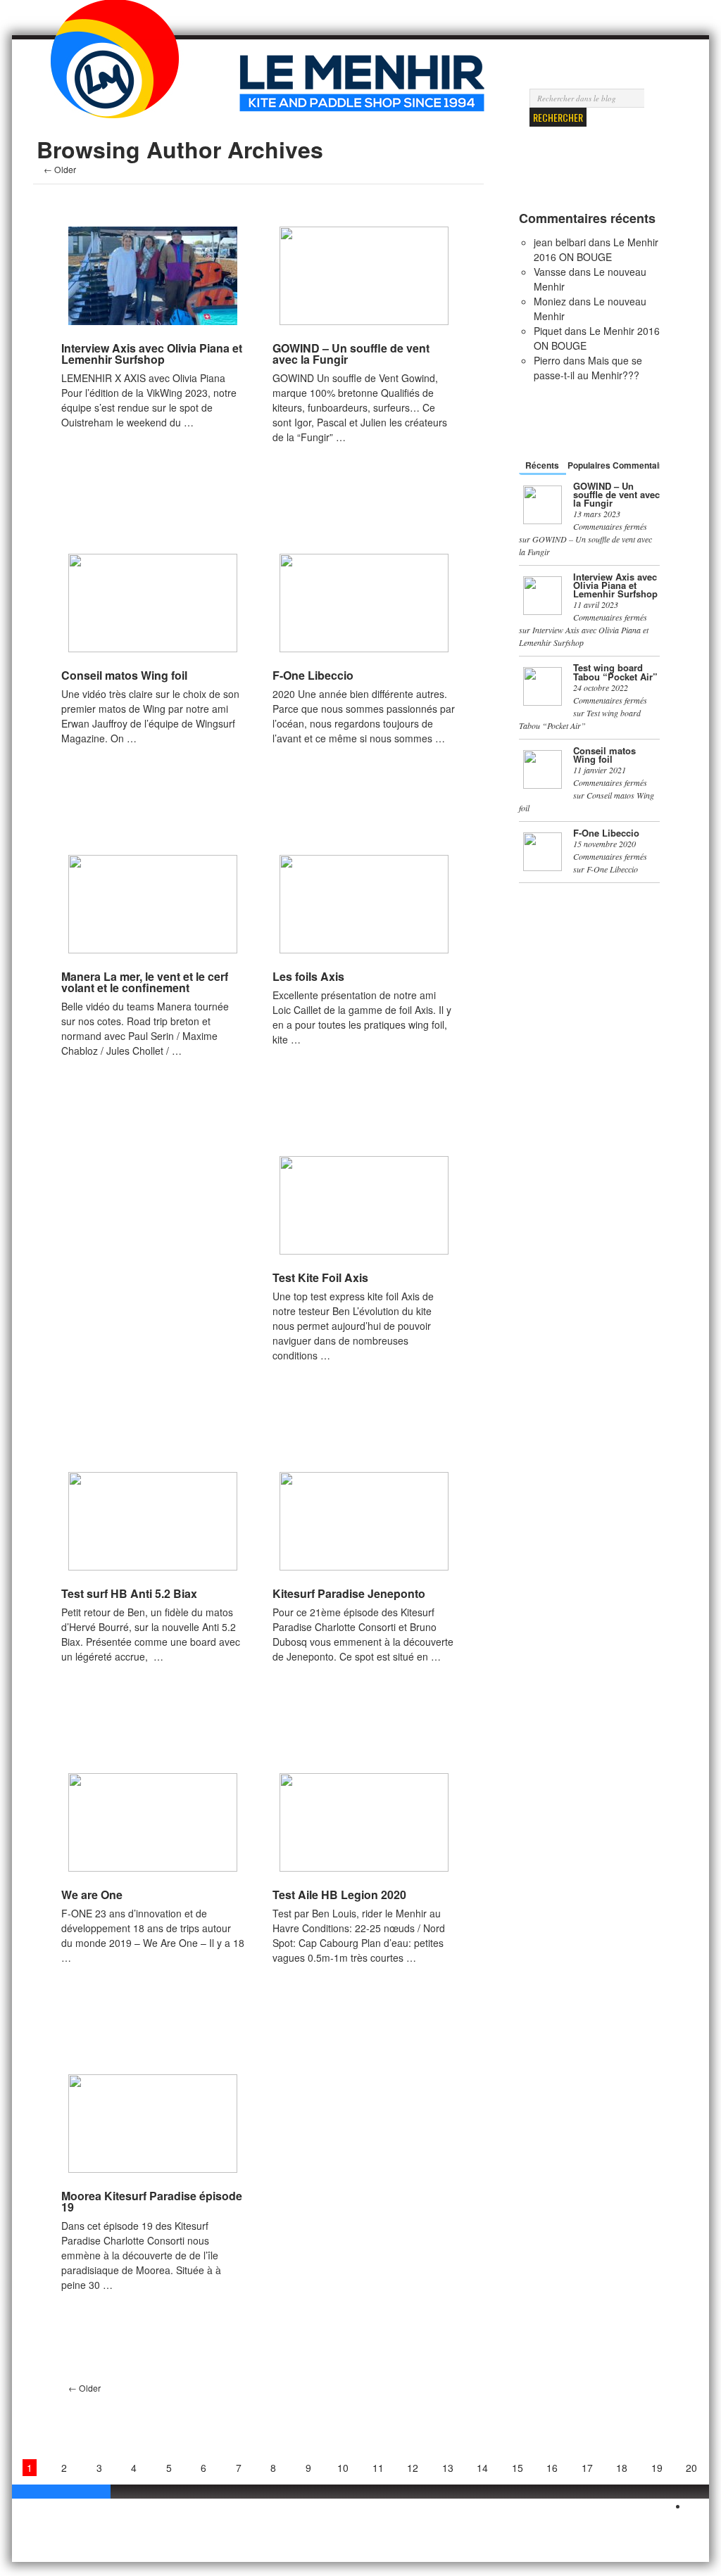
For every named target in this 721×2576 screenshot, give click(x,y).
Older (60, 169)
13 (448, 2468)
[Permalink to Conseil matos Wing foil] (153, 603)
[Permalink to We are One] (153, 1822)
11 (378, 2468)
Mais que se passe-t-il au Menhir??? (588, 368)
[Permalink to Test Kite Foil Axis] (364, 1205)
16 (552, 2468)
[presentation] (543, 467)
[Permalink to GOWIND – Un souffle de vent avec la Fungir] (364, 276)
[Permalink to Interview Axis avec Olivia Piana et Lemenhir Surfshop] (153, 276)
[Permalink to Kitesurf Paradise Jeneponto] (364, 1521)
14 (482, 2468)
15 (518, 2468)
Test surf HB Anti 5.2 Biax (129, 1593)
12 (413, 2468)
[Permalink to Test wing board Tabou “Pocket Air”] (543, 686)
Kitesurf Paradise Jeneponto (349, 1593)
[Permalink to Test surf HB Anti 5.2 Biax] (153, 1521)
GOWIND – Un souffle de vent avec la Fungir (351, 354)
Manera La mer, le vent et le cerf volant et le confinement (145, 982)
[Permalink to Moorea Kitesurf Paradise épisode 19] (153, 2124)
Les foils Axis (308, 976)
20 (691, 2468)
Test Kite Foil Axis (320, 1277)
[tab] (543, 465)
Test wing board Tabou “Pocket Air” (615, 672)
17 (587, 2468)
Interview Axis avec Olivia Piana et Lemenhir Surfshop (152, 354)
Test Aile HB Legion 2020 (339, 1895)
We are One (92, 1895)
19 (657, 2468)
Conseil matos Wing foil (124, 675)
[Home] (114, 80)
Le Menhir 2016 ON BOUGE (596, 249)
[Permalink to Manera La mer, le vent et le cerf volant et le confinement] (153, 904)
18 (622, 2468)
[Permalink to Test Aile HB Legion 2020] (364, 1822)
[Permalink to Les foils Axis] (364, 904)
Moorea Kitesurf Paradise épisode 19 (152, 2201)
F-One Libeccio (313, 675)
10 (343, 2468)
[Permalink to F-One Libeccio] (364, 603)
